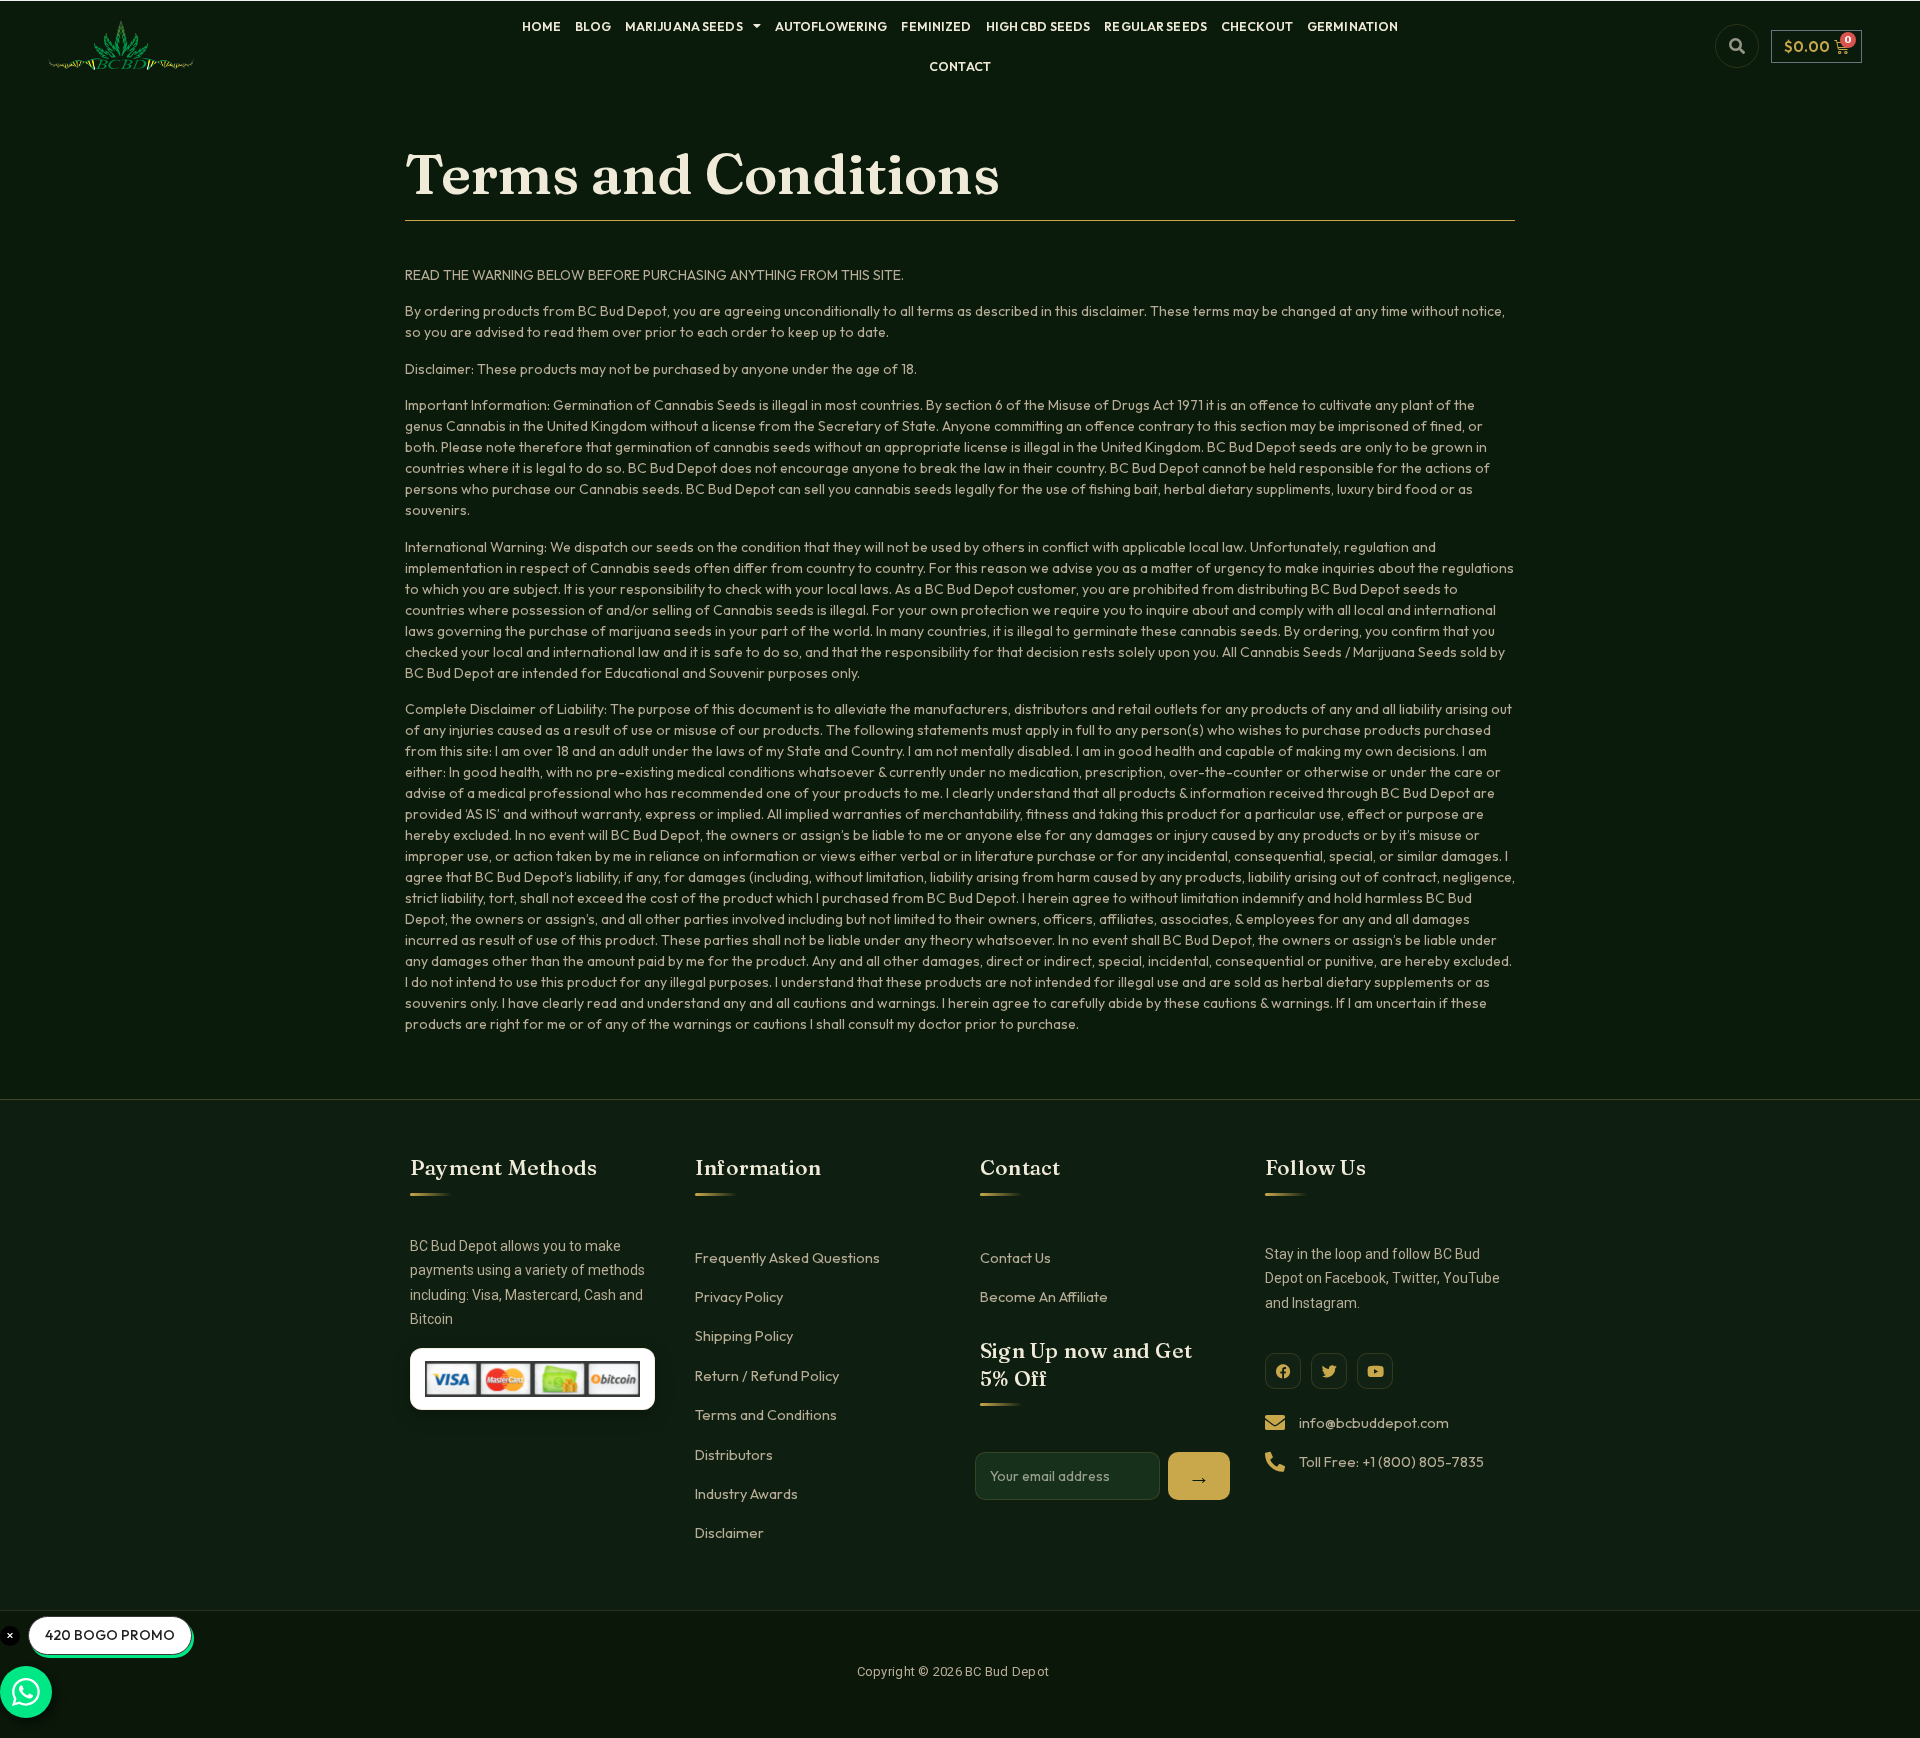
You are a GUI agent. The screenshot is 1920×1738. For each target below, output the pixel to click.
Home (542, 26)
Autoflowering (831, 26)
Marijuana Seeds (684, 26)
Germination (1352, 26)
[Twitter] (1329, 1371)
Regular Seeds (1155, 26)
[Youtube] (1375, 1371)
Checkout (1257, 26)
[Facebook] (1283, 1371)
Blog (593, 26)
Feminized (936, 26)
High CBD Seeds (1038, 26)
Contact (960, 66)
